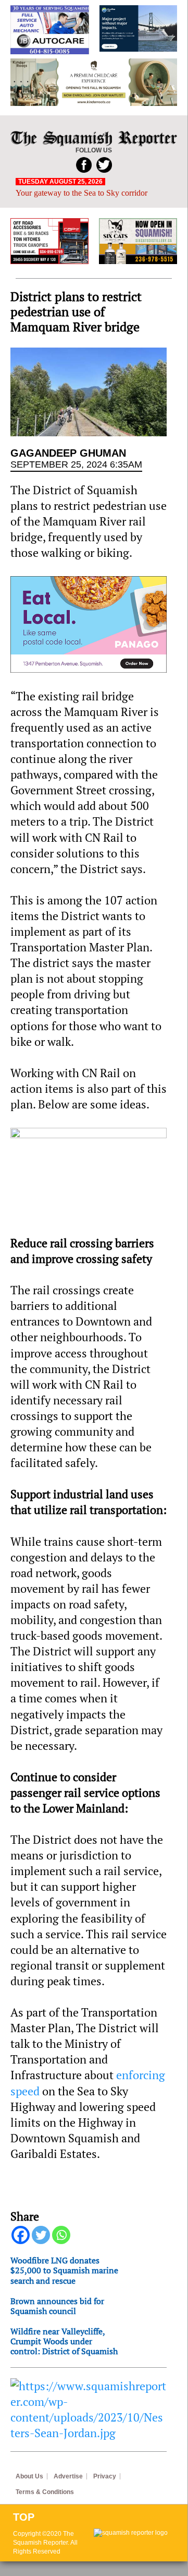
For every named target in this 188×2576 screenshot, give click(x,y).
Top (24, 2517)
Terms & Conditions (45, 2492)
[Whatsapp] (61, 2235)
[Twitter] (41, 2235)
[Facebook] (21, 2235)
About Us (29, 2476)
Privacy (105, 2476)
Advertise (68, 2476)
